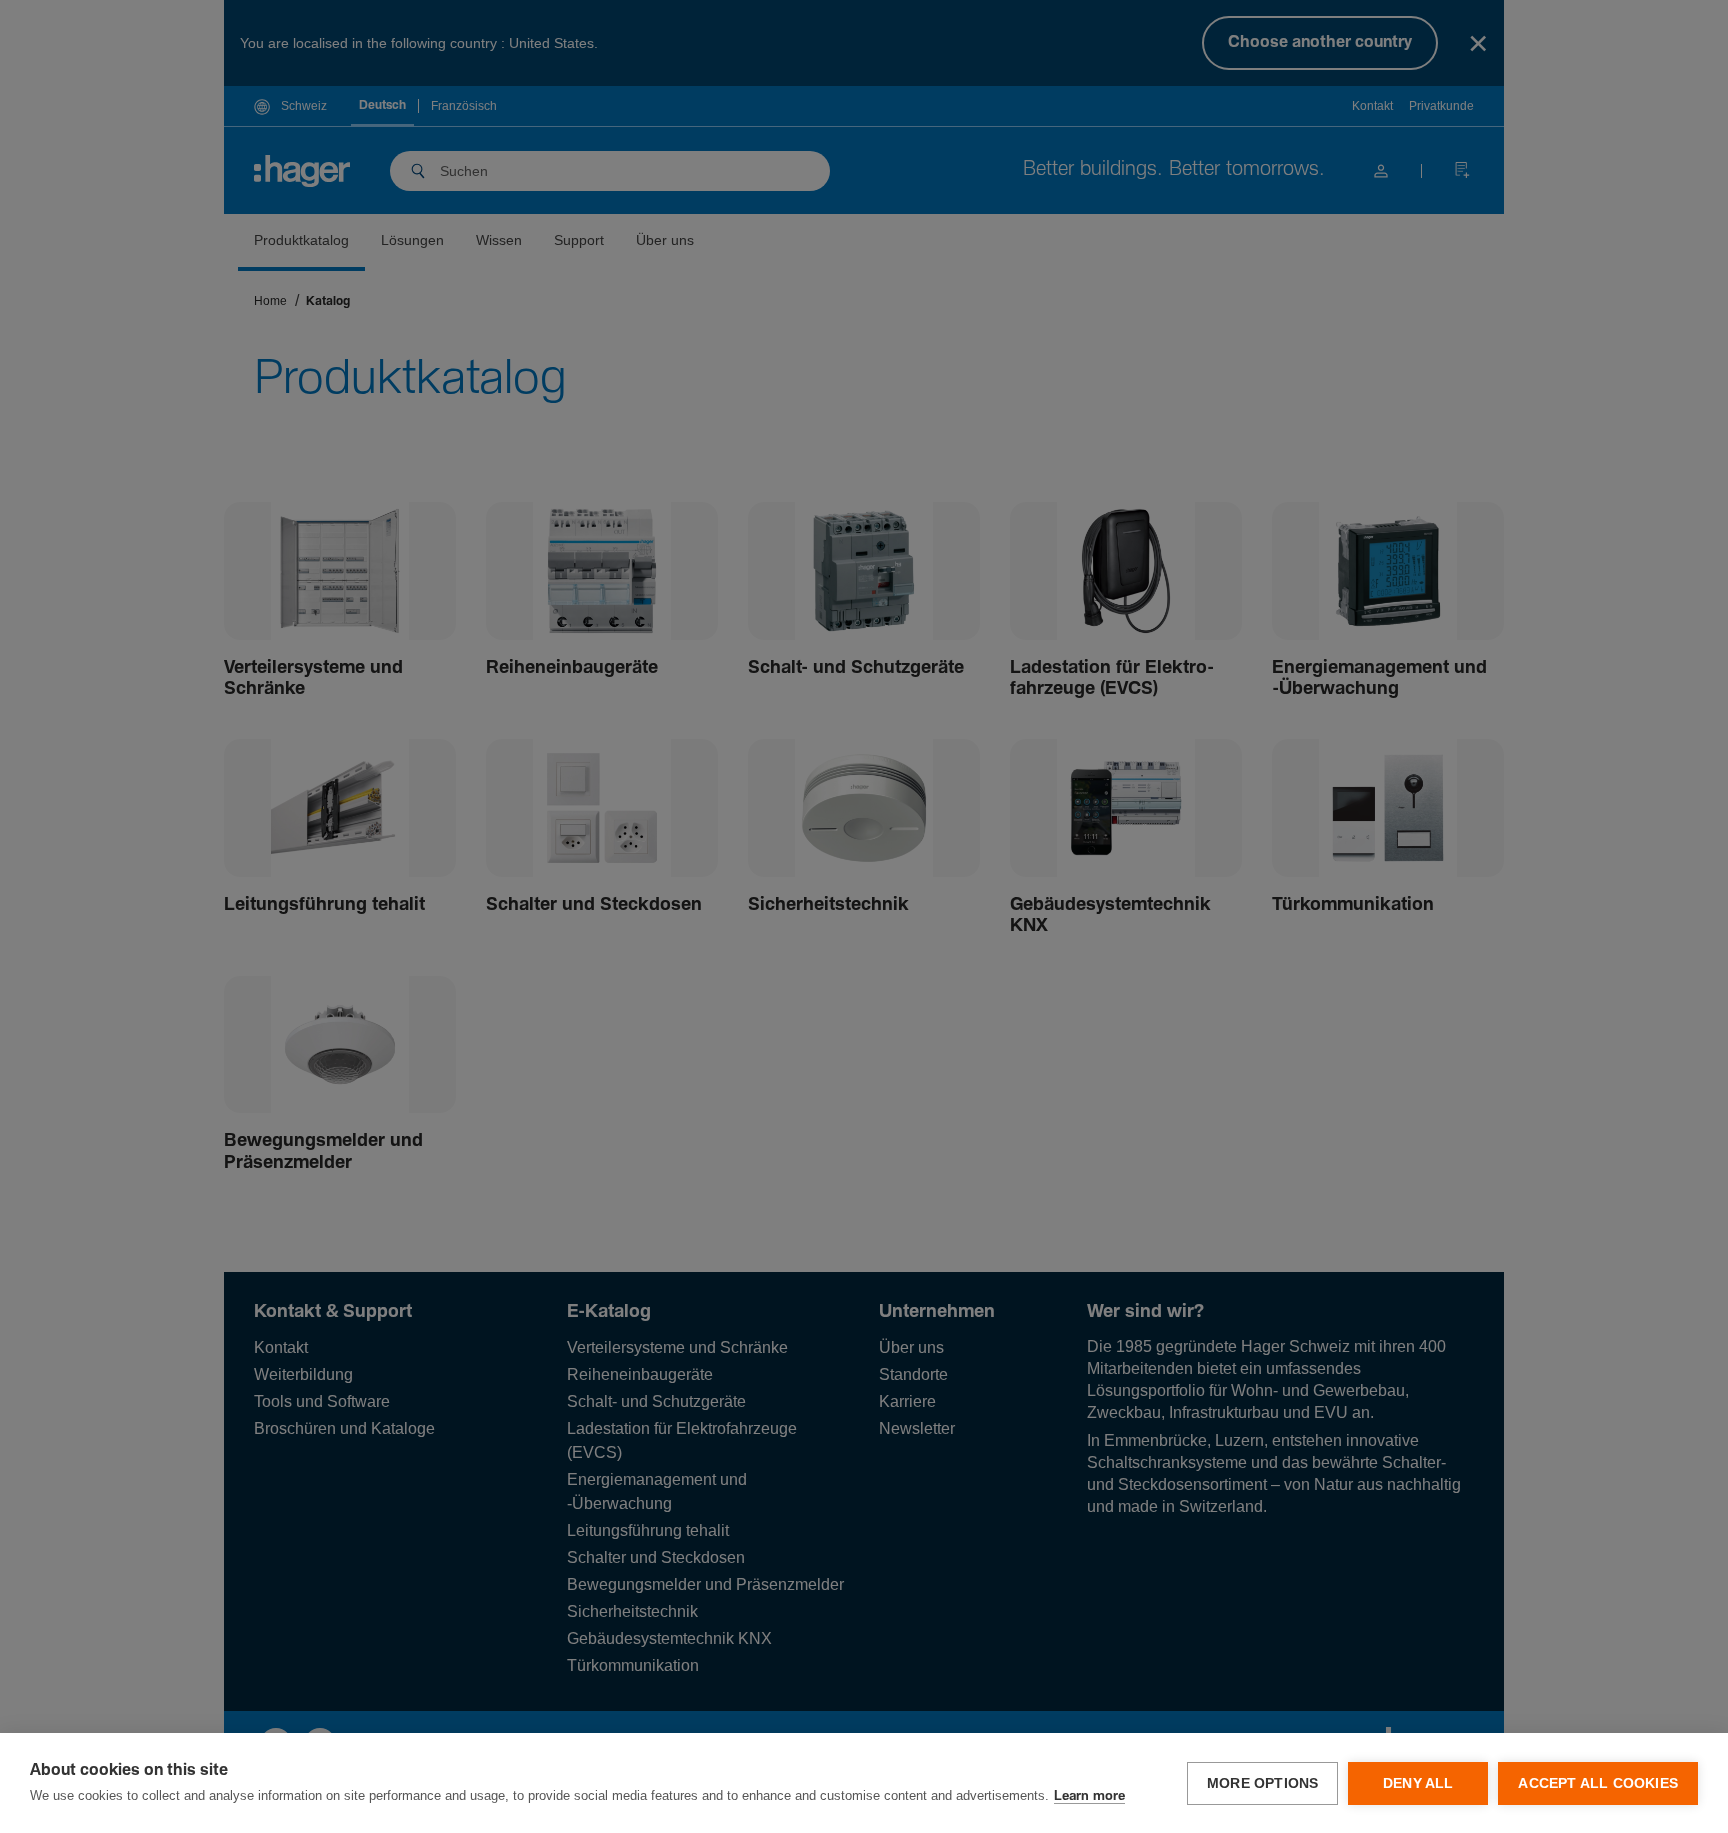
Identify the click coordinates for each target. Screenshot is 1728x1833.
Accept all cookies (1598, 1783)
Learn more (1089, 1796)
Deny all (1418, 1783)
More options (1262, 1783)
